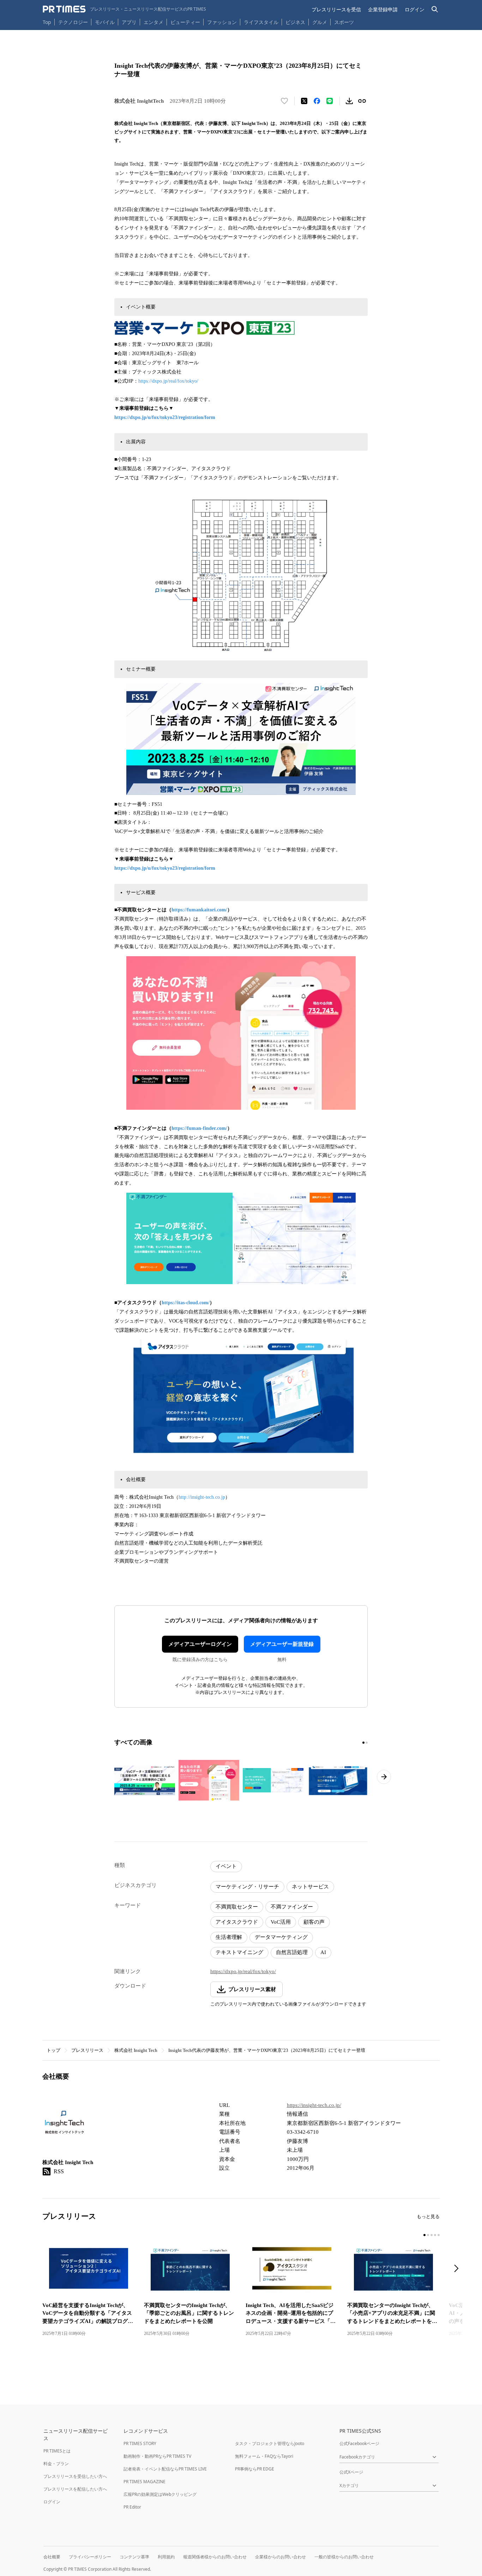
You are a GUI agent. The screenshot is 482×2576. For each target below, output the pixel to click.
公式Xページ (351, 2472)
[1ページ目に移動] (363, 1743)
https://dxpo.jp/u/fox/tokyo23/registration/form (165, 417)
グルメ (320, 22)
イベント (226, 1866)
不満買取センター (237, 1907)
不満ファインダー (292, 1907)
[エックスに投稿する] (304, 101)
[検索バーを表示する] (435, 9)
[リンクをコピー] (362, 101)
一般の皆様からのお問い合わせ (344, 2557)
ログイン (415, 9)
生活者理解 (229, 1937)
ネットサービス (310, 1887)
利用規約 (166, 2557)
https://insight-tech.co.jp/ (314, 2105)
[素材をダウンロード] (349, 101)
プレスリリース (87, 2050)
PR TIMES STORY (140, 2443)
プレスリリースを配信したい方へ (75, 2489)
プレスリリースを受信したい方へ (75, 2476)
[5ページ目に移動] (439, 2235)
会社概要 (52, 2557)
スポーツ (344, 22)
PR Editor (132, 2507)
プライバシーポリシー (90, 2557)
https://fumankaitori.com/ (199, 910)
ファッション (222, 22)
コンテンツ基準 (134, 2557)
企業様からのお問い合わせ (281, 2557)
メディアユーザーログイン (200, 1644)
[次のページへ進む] (384, 1777)
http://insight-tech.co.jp (202, 1497)
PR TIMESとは (57, 2451)
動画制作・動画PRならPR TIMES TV (157, 2456)
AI (323, 1952)
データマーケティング (281, 1937)
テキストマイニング (239, 1952)
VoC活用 (281, 1922)
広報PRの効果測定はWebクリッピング (160, 2494)
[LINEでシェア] (330, 101)
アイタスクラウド (237, 1922)
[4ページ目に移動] (435, 2235)
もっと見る (428, 2216)
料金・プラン (56, 2464)
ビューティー (185, 22)
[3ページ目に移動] (432, 2235)
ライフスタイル (261, 22)
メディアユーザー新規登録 (282, 1644)
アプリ (129, 22)
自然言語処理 (292, 1952)
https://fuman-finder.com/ (199, 1128)
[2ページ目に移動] (367, 1743)
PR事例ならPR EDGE (255, 2469)
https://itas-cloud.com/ (186, 1303)
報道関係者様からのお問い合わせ (215, 2557)
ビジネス (295, 22)
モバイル (105, 22)
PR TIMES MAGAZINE (144, 2482)
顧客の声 (314, 1922)
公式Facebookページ (359, 2443)
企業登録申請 (383, 9)
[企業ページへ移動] (64, 2125)
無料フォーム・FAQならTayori (264, 2456)
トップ (53, 2050)
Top (47, 22)
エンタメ (153, 22)
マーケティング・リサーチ (247, 1887)
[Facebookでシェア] (317, 101)
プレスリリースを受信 (336, 9)
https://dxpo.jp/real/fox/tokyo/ (168, 381)
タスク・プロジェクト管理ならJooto (270, 2443)
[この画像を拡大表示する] (145, 1780)
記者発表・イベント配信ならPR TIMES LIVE (165, 2469)
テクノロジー (73, 22)
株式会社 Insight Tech (136, 2050)
